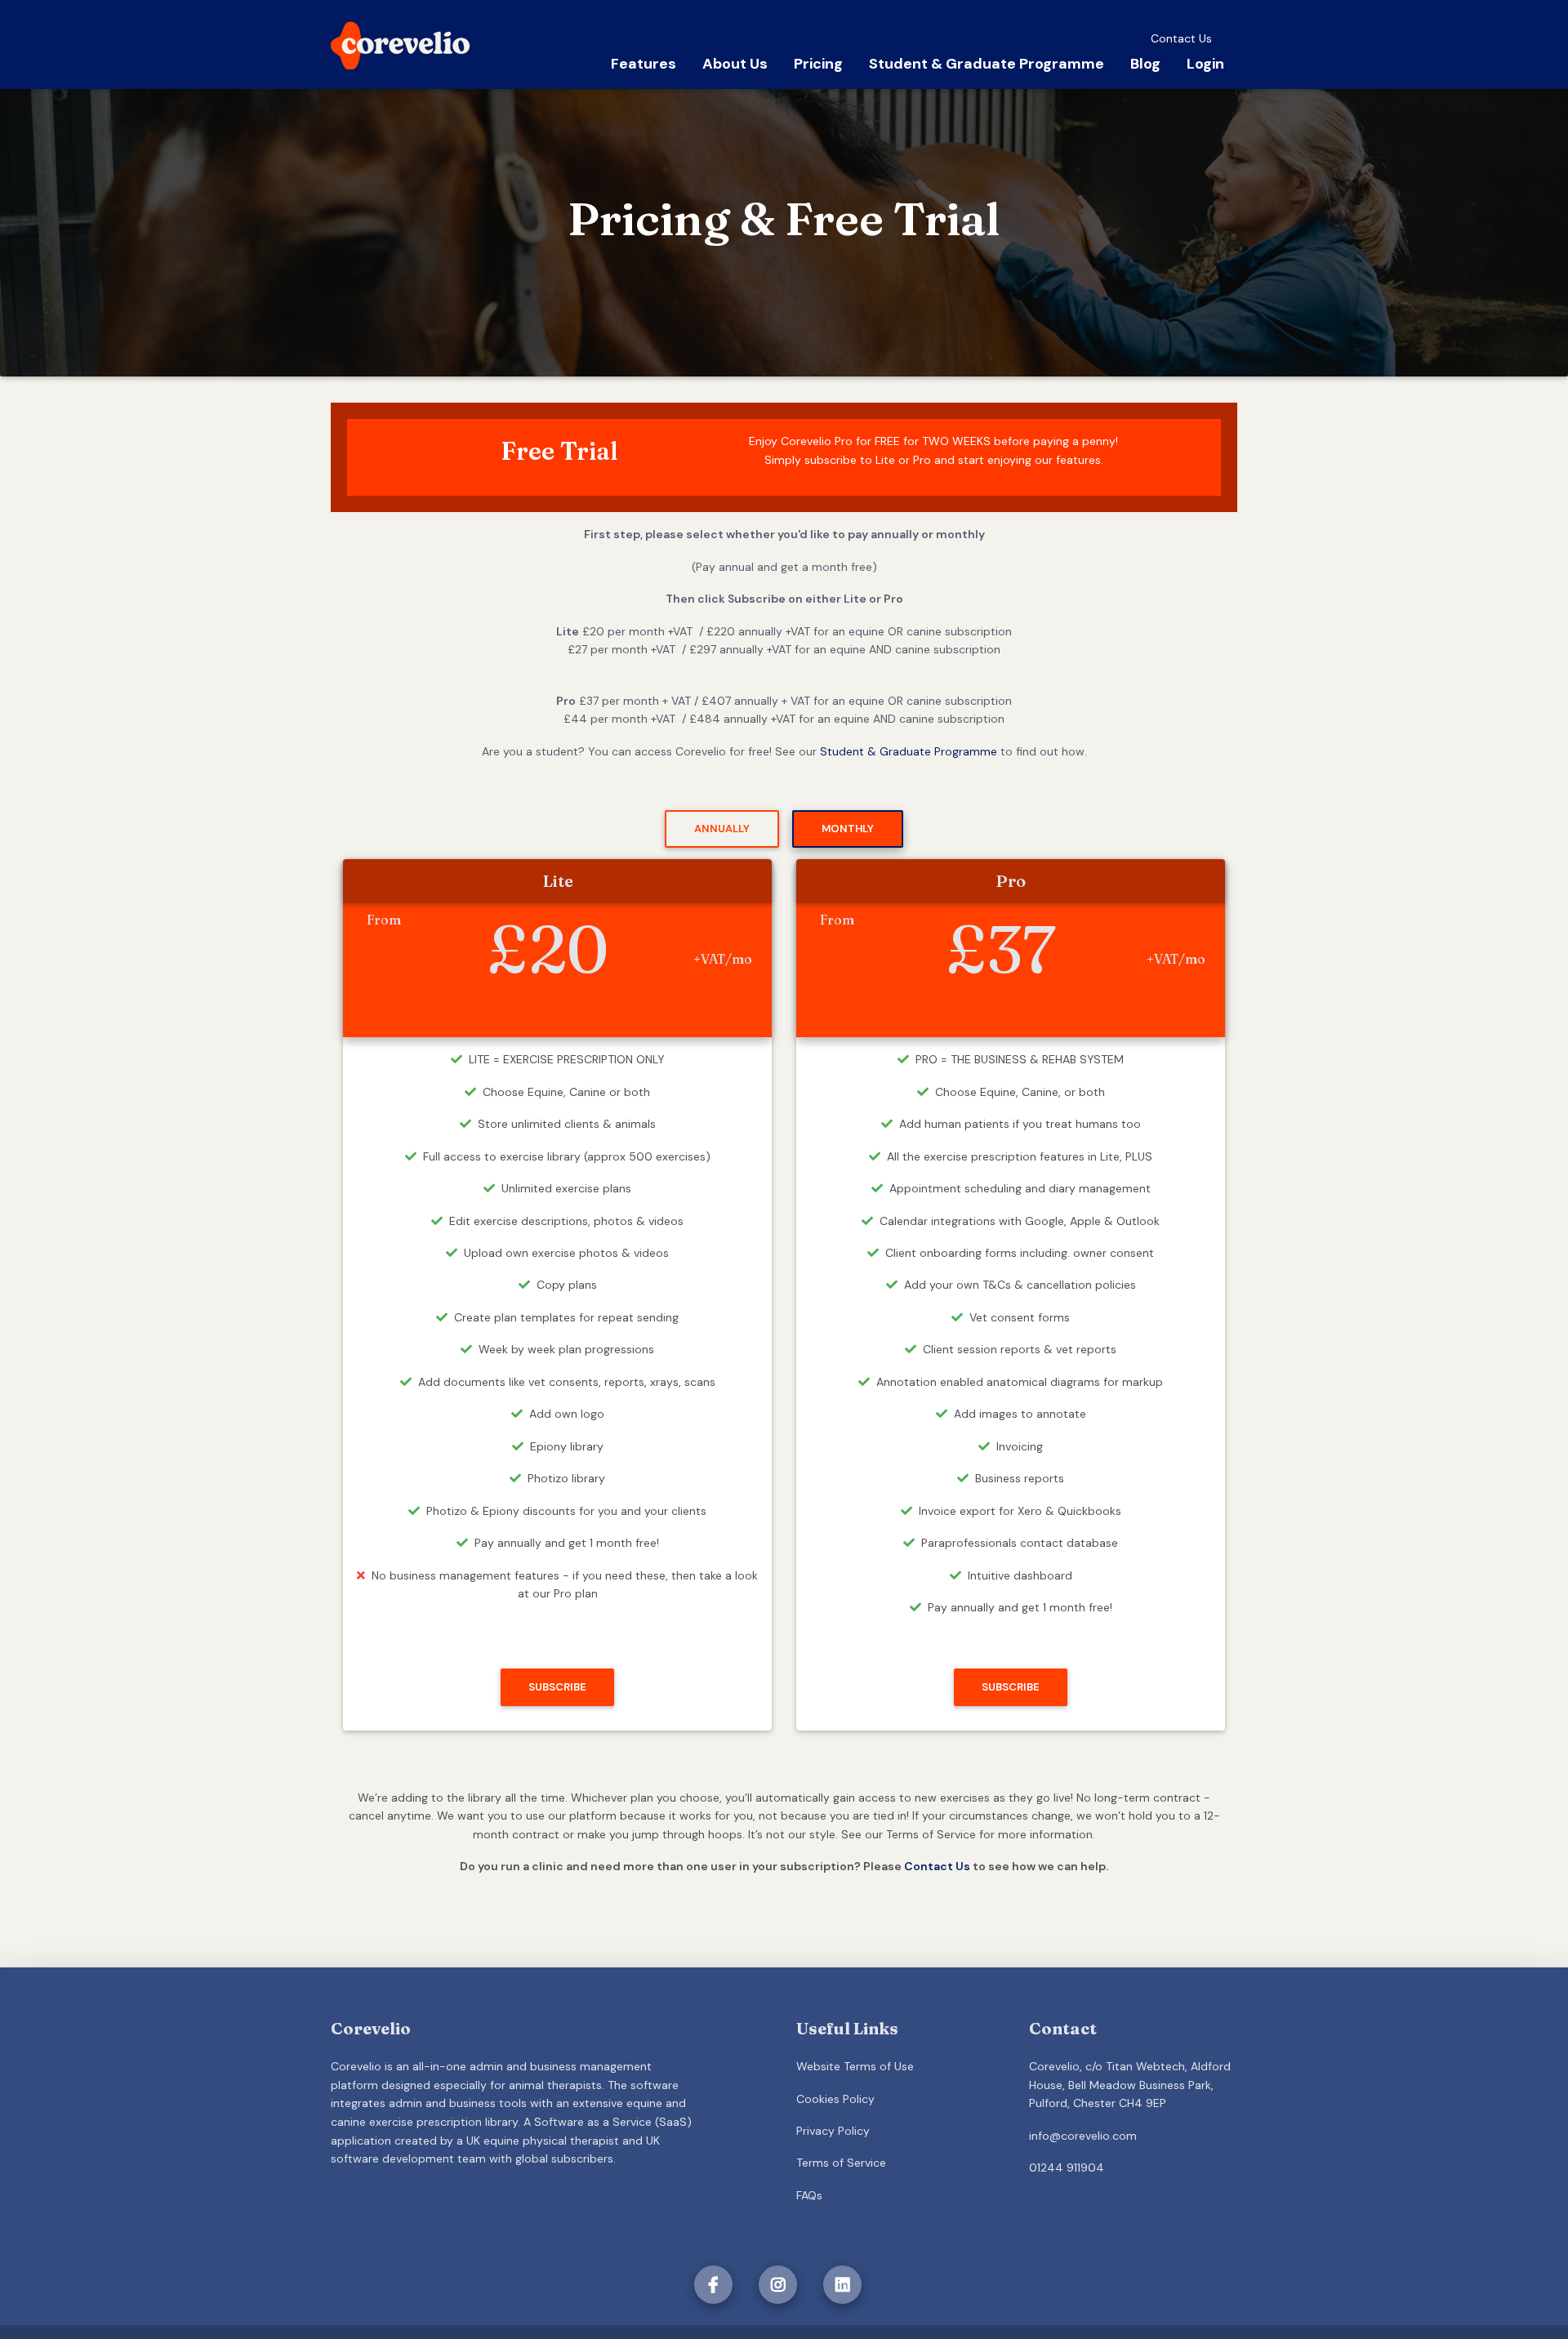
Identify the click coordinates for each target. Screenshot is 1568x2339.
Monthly (848, 829)
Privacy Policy (833, 2131)
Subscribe (557, 1687)
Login (1205, 64)
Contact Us (1181, 38)
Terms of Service (841, 2163)
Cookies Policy (835, 2099)
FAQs (809, 2195)
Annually (722, 829)
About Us (735, 64)
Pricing (818, 64)
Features (644, 64)
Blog (1145, 64)
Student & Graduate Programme (987, 64)
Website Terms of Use (855, 2066)
